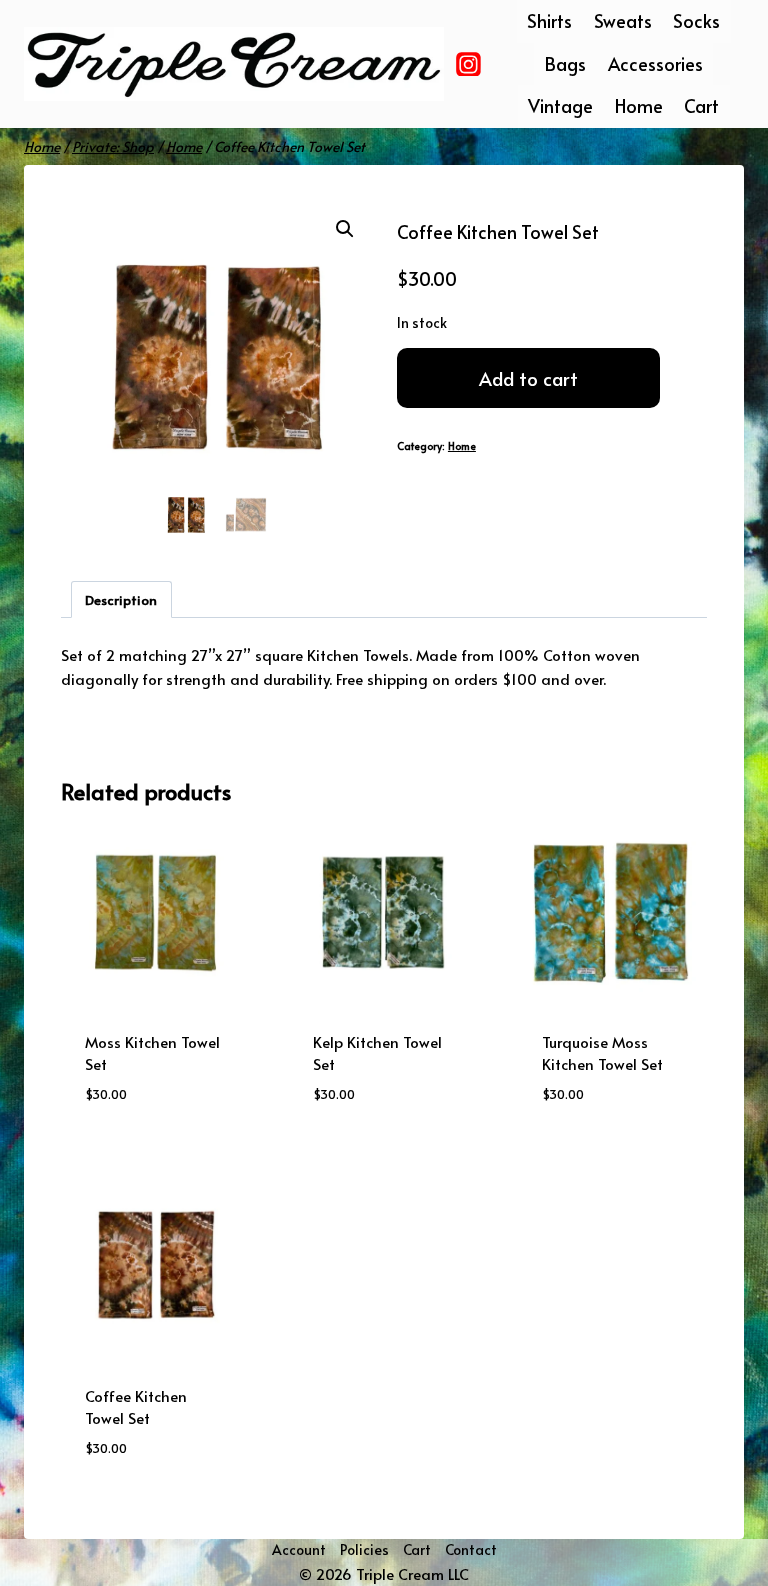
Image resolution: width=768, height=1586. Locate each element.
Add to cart (528, 378)
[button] (345, 229)
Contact (471, 1549)
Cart (701, 105)
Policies (364, 1549)
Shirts (549, 20)
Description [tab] (121, 599)
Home (639, 105)
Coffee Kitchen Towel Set (136, 1407)
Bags (565, 63)
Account (299, 1549)
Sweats (623, 20)
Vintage (560, 105)
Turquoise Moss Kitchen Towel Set (602, 1053)
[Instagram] (469, 64)
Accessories (655, 63)
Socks (696, 20)
